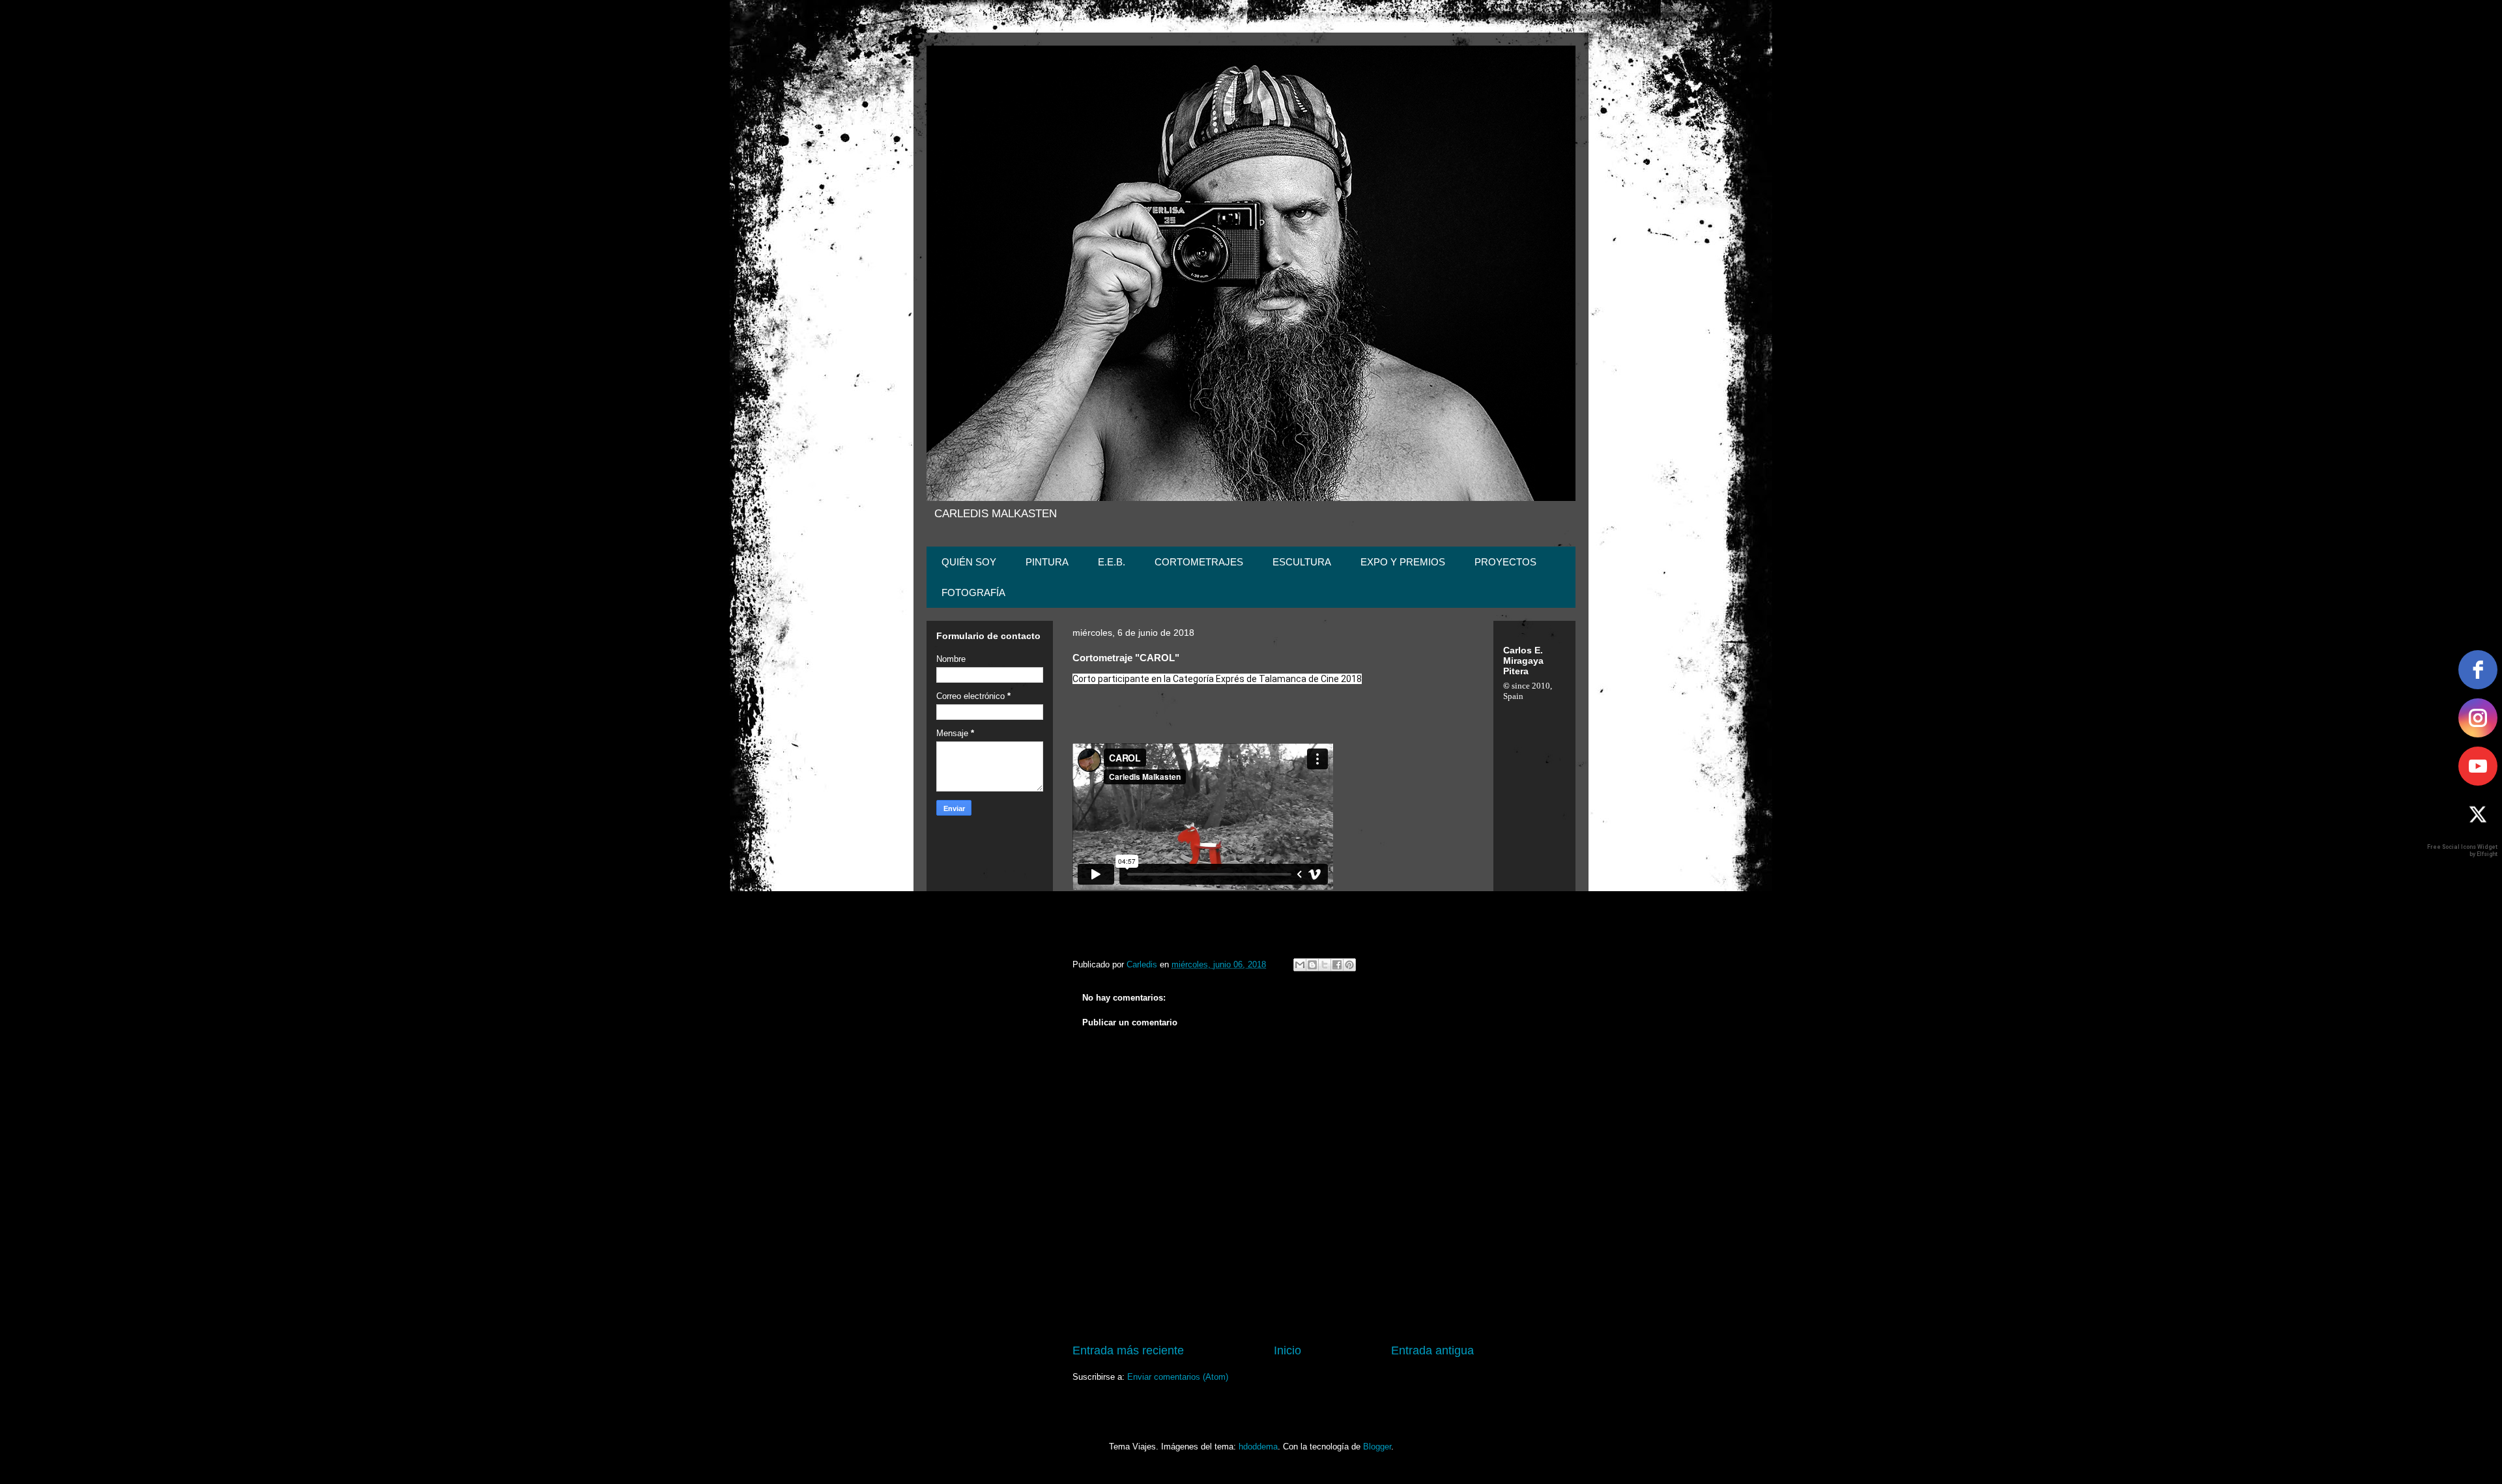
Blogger (1377, 1447)
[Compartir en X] (1325, 965)
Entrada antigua (1432, 1350)
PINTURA (1047, 562)
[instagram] (2478, 718)
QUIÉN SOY (969, 562)
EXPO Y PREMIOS (1403, 562)
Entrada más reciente (1128, 1350)
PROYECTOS (1505, 562)
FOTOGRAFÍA (973, 592)
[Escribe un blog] (1312, 965)
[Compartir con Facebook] (1337, 965)
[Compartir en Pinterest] (1349, 965)
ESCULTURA (1302, 562)
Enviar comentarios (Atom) (1178, 1377)
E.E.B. (1112, 562)
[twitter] (2478, 814)
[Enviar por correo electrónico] (1300, 965)
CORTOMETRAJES (1199, 562)
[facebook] (2478, 670)
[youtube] (2478, 766)
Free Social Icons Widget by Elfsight (2462, 850)
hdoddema (1258, 1447)
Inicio (1287, 1350)
